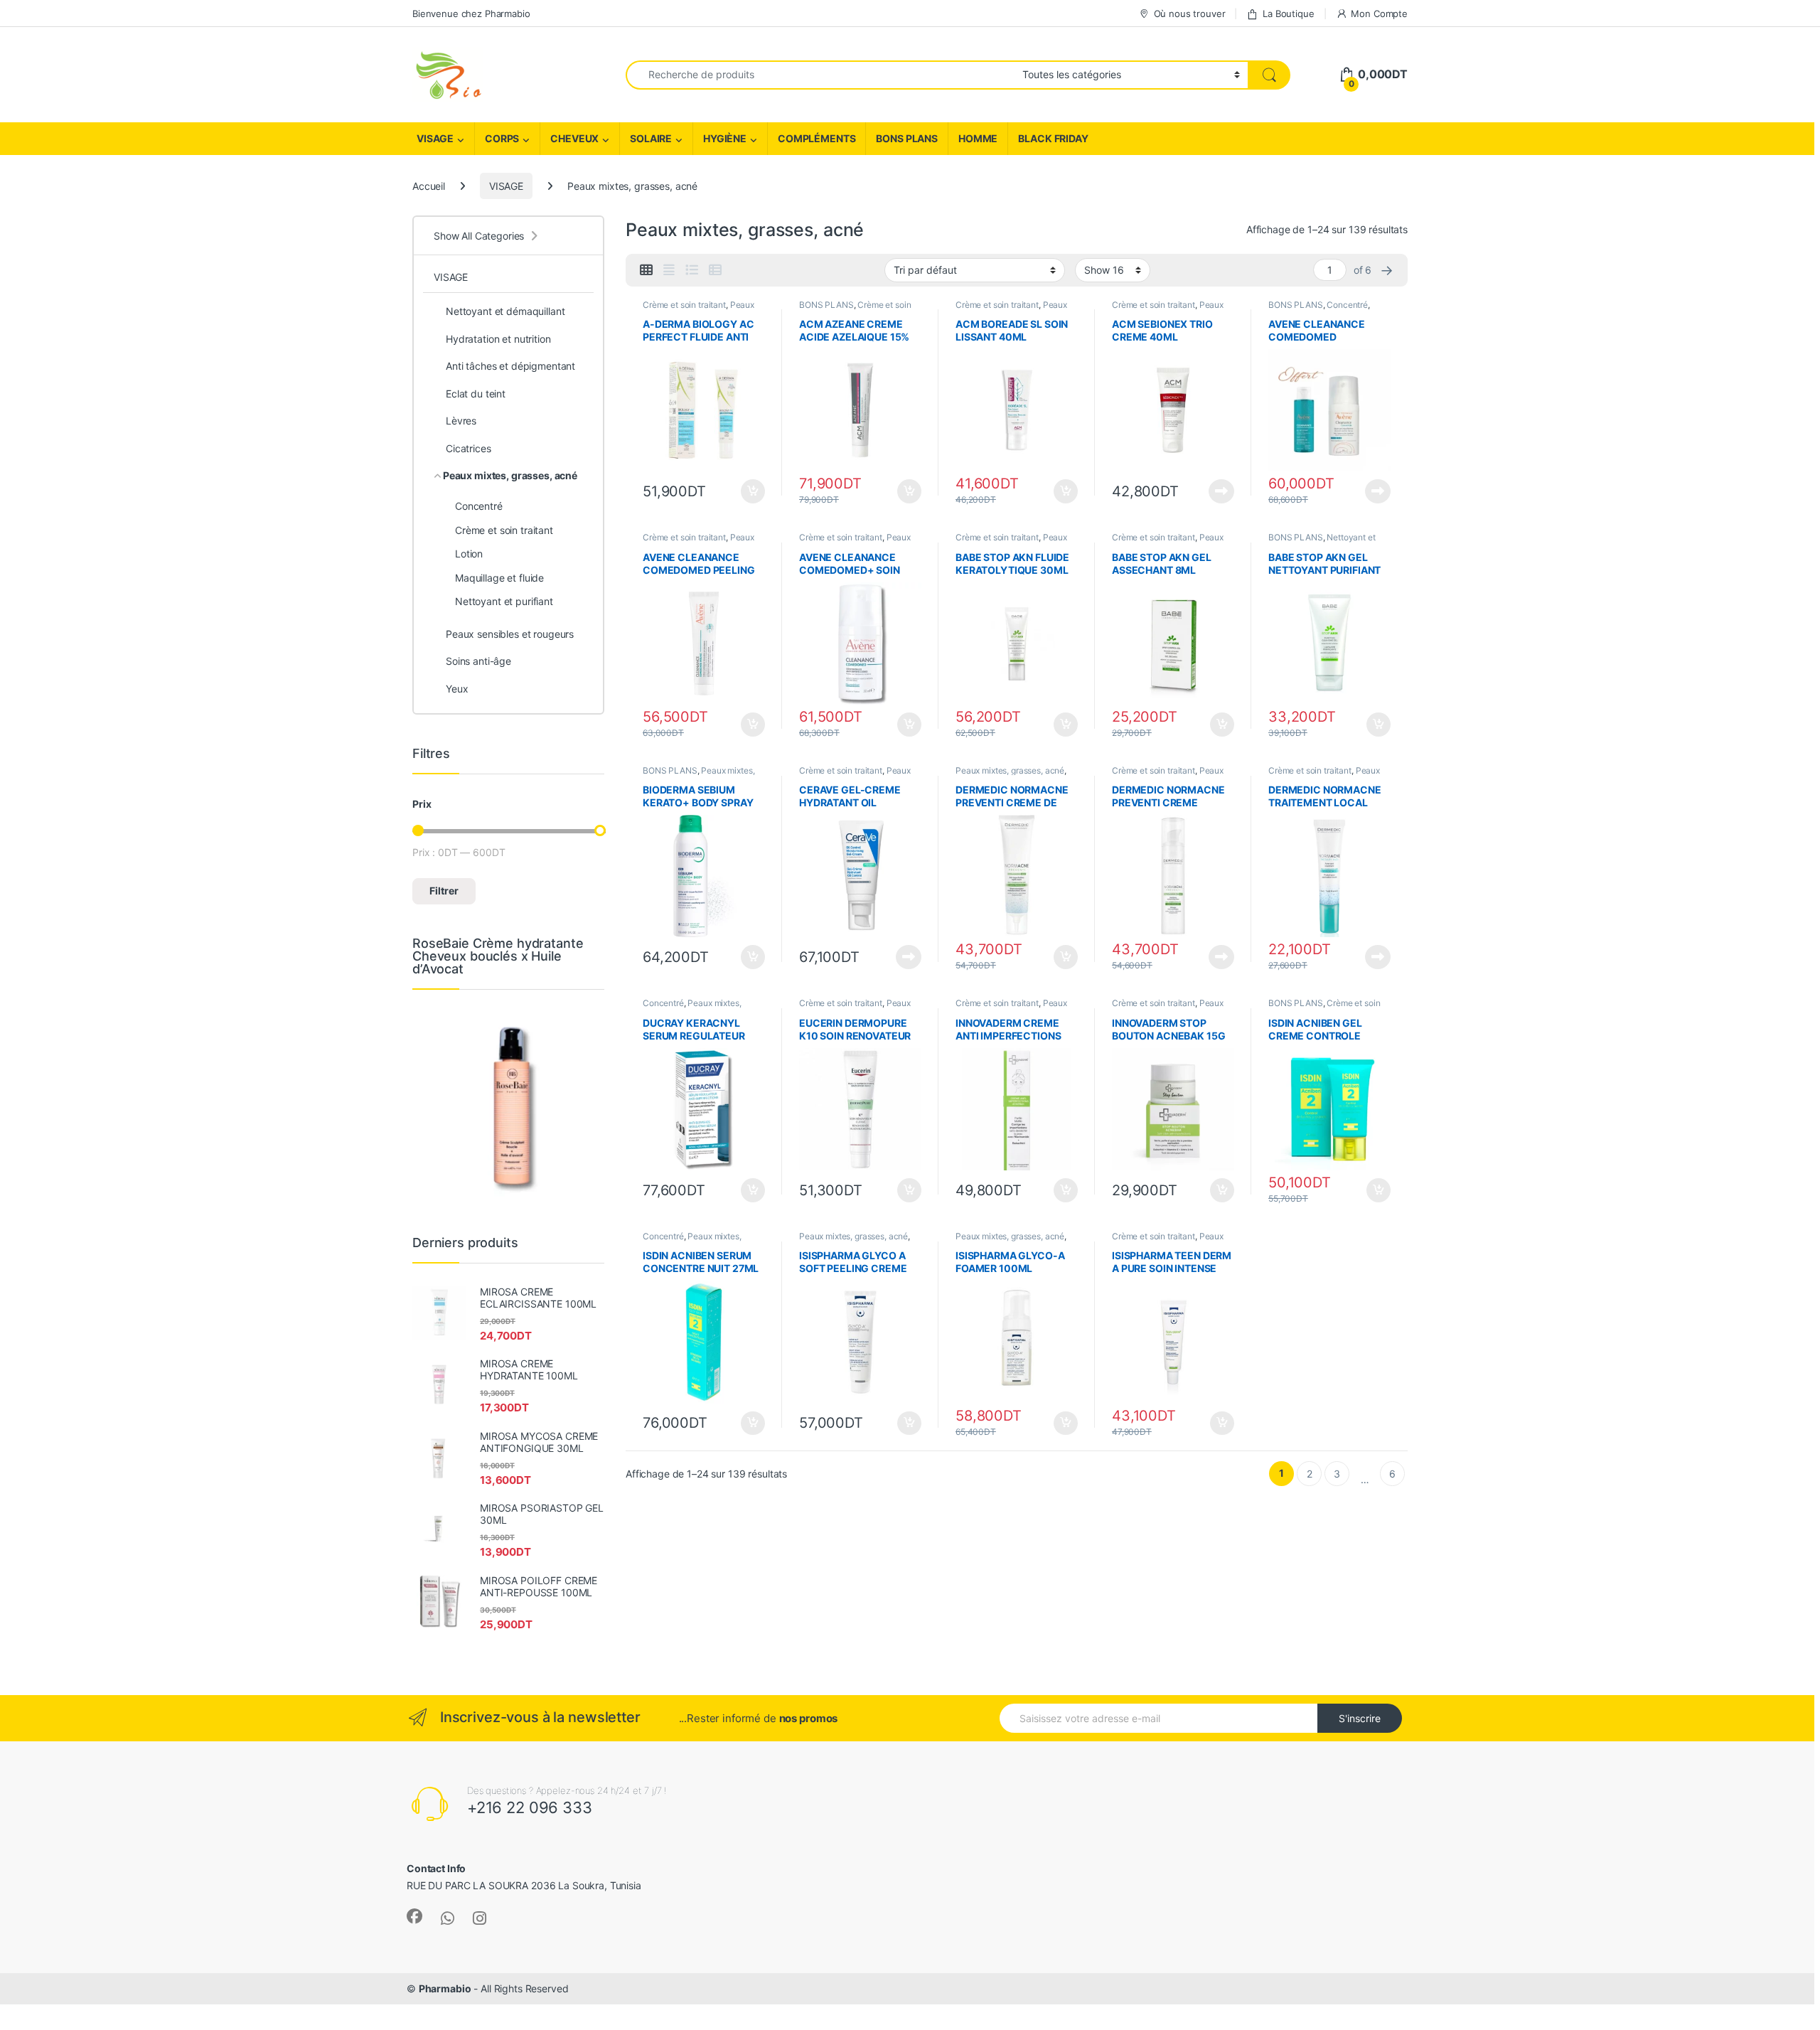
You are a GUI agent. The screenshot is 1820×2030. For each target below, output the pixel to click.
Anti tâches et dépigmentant (510, 366)
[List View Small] (715, 270)
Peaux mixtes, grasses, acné (698, 309)
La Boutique (1288, 14)
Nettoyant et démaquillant (505, 311)
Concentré (1347, 305)
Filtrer (444, 891)
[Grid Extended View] (669, 270)
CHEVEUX (574, 138)
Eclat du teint (476, 394)
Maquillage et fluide (499, 578)
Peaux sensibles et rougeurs (510, 634)
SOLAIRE (651, 138)
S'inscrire (1360, 1718)
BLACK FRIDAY (1053, 138)
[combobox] (820, 75)
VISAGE (435, 138)
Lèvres (461, 421)
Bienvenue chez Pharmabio (471, 14)
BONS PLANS (907, 138)
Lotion (469, 554)
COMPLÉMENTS (817, 138)
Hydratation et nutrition (498, 339)
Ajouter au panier (749, 491)
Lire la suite (1221, 491)
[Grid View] (646, 270)
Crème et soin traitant (684, 305)
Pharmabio (445, 1988)
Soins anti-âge (478, 661)
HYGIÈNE (725, 138)
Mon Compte (1379, 14)
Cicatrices (469, 448)
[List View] (692, 270)
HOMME (978, 138)
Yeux (457, 689)
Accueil (429, 186)
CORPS (502, 138)
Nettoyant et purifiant (504, 601)
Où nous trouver (1190, 14)
